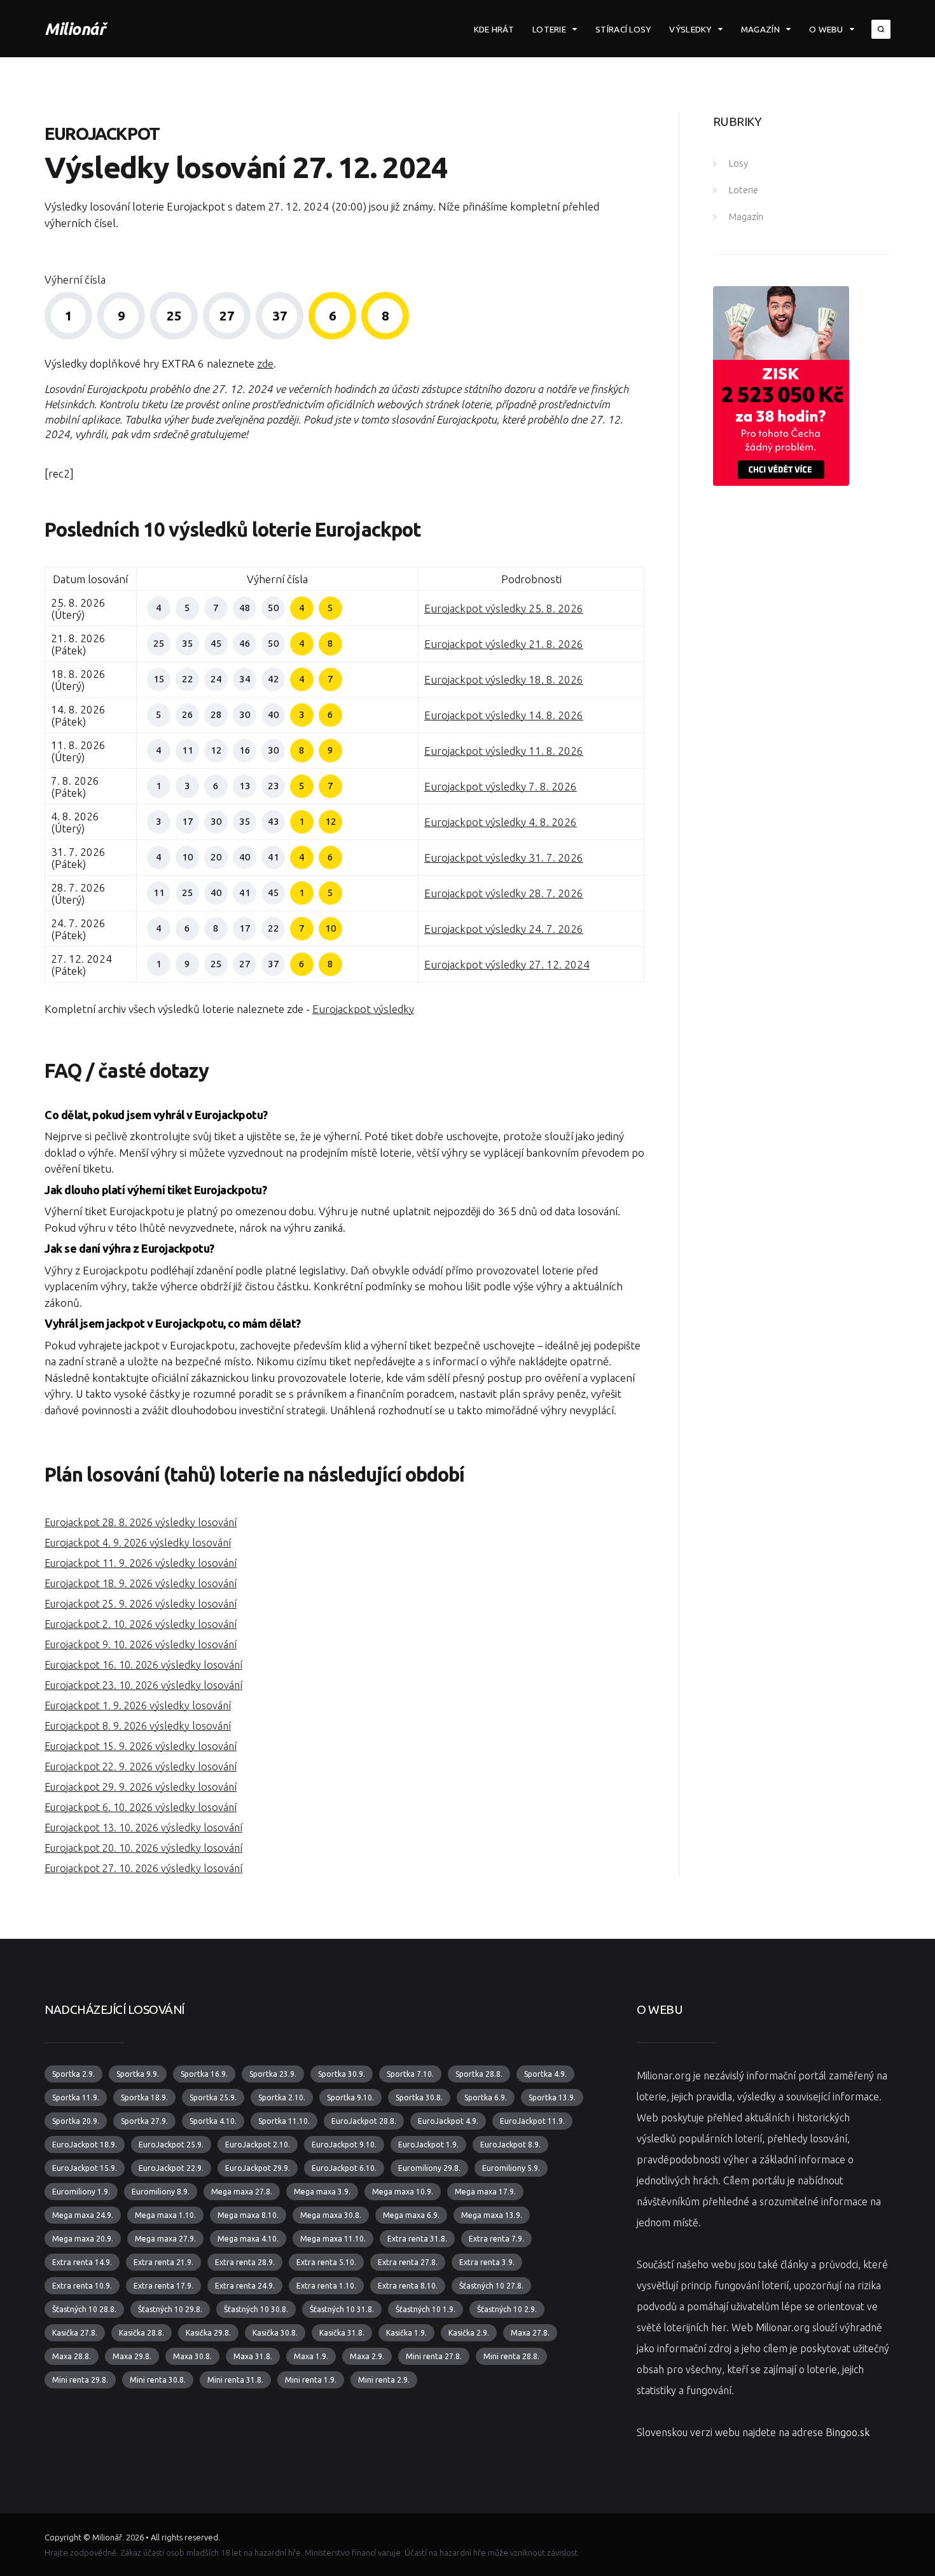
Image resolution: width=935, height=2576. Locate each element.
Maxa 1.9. (311, 2356)
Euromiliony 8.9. (161, 2192)
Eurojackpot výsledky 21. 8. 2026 (504, 644)
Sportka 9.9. (138, 2074)
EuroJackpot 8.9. (510, 2145)
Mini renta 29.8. (80, 2380)
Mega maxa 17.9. (485, 2192)
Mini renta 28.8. (511, 2356)
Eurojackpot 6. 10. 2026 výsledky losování (141, 1807)
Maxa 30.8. (192, 2356)
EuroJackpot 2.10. (258, 2145)
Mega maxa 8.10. (248, 2215)
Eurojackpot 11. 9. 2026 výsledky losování (141, 1563)
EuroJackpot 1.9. (428, 2145)
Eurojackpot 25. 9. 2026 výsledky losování (141, 1604)
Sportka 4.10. (213, 2121)
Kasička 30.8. (275, 2333)
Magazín (760, 29)
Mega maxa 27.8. (242, 2192)
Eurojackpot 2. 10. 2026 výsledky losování (141, 1624)
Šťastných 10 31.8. (342, 2309)
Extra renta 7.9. (496, 2239)
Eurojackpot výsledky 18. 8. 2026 (504, 679)
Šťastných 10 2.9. (507, 2309)
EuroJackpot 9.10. (344, 2145)
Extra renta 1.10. (326, 2286)
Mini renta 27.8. (434, 2356)
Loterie (549, 29)
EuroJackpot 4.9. (448, 2121)
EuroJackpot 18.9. (85, 2145)
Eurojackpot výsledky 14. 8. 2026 (504, 715)
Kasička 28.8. (142, 2333)
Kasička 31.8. (342, 2333)
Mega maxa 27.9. (165, 2239)
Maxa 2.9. (367, 2356)
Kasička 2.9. (469, 2333)
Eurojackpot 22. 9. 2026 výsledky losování (141, 1767)
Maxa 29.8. (132, 2356)
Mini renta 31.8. (235, 2380)
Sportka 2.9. (73, 2074)
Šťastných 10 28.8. (84, 2309)
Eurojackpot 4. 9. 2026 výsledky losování (138, 1543)
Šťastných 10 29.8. (170, 2309)
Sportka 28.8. (479, 2074)
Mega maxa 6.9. (411, 2215)
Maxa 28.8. (72, 2356)
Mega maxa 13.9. (492, 2215)
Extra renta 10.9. (82, 2286)
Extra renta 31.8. (417, 2239)
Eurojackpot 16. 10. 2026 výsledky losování (143, 1665)
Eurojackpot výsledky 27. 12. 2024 (507, 964)
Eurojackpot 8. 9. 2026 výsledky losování (138, 1726)
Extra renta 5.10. (326, 2262)
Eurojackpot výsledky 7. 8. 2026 (501, 786)
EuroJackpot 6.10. (344, 2168)
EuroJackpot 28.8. (364, 2121)
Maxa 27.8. (530, 2333)
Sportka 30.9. (342, 2074)
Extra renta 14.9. (82, 2262)
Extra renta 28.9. (245, 2262)
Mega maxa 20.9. (83, 2239)
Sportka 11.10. (284, 2121)
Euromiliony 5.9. (511, 2168)
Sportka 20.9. (76, 2121)
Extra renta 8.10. (408, 2286)
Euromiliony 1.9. (81, 2192)
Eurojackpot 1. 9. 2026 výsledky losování (138, 1705)
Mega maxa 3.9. (322, 2192)
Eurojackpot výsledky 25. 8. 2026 (504, 608)
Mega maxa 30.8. (331, 2215)
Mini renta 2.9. (384, 2380)
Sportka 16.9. (204, 2074)
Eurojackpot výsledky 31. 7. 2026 (504, 858)
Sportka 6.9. (486, 2097)
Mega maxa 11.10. (333, 2239)
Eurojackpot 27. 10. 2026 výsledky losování (143, 1868)
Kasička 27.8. (75, 2333)
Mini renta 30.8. (158, 2380)
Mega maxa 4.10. (248, 2239)
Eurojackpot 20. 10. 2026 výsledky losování (143, 1848)
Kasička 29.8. (208, 2333)
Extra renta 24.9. (245, 2286)
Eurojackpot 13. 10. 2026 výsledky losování (143, 1828)
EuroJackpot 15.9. (85, 2168)
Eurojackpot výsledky (363, 1009)
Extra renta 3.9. (487, 2262)
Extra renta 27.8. (408, 2262)
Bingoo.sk (848, 2432)
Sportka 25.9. (213, 2097)
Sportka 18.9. (144, 2097)
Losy (738, 163)
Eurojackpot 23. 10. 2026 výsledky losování (143, 1685)
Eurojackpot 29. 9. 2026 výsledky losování (141, 1787)
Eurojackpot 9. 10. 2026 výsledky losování (141, 1644)
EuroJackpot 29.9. (258, 2168)
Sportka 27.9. (144, 2121)
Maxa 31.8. (253, 2356)
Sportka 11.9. (76, 2097)
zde (265, 363)
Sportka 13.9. (552, 2097)
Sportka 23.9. (273, 2074)
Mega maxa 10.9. (403, 2192)
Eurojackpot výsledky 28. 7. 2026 (504, 893)
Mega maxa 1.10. (165, 2215)
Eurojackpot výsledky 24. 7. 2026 (504, 929)
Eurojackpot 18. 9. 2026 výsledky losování (141, 1583)
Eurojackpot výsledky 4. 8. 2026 (501, 822)
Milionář (75, 29)
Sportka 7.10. (410, 2074)
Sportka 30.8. (419, 2097)
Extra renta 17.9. (163, 2286)
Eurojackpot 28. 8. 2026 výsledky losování (141, 1522)
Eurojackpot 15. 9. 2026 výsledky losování (141, 1746)
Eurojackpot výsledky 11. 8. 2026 (504, 751)
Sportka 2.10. (282, 2097)
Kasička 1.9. (406, 2333)
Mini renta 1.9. (311, 2380)
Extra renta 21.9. (163, 2262)
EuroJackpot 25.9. (171, 2145)
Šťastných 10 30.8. (256, 2309)
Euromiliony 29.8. (429, 2168)
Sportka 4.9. (545, 2074)
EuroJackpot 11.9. (532, 2121)
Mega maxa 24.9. (83, 2215)
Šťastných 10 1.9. (426, 2309)
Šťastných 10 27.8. (491, 2286)
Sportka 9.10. (350, 2097)
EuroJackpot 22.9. (171, 2168)
